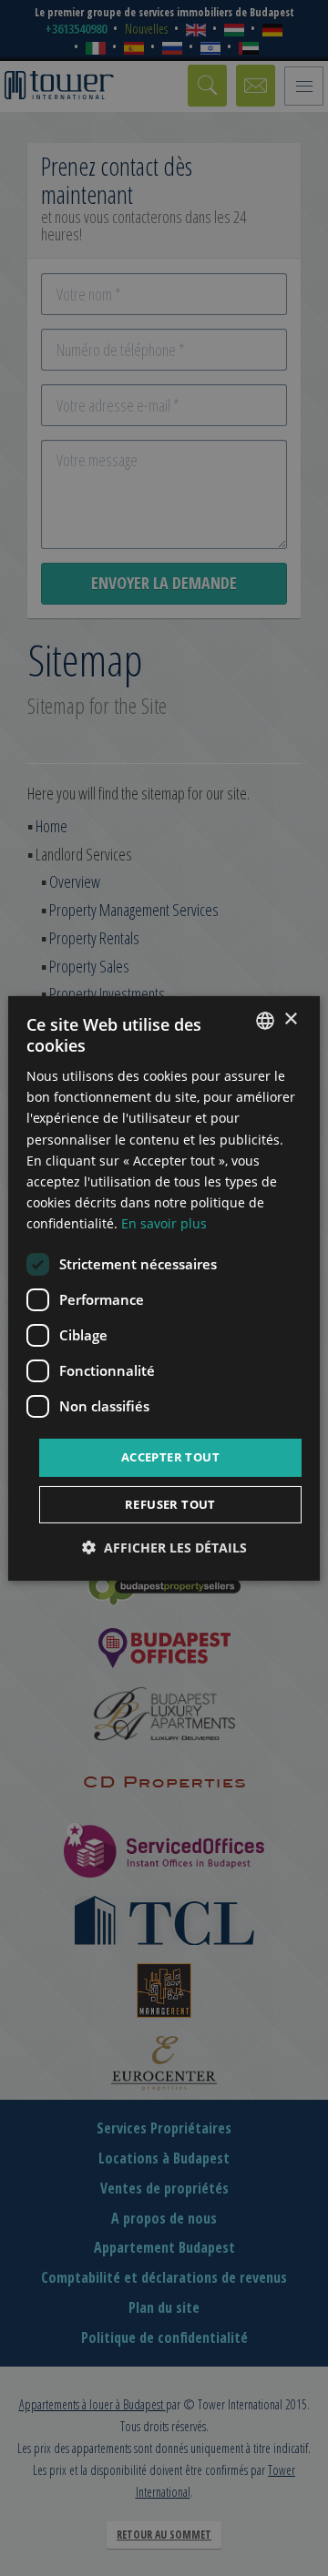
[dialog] (164, 1288)
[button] (164, 1548)
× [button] (290, 1019)
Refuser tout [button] (170, 1504)
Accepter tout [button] (170, 1457)
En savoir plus (164, 1223)
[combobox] (265, 1020)
